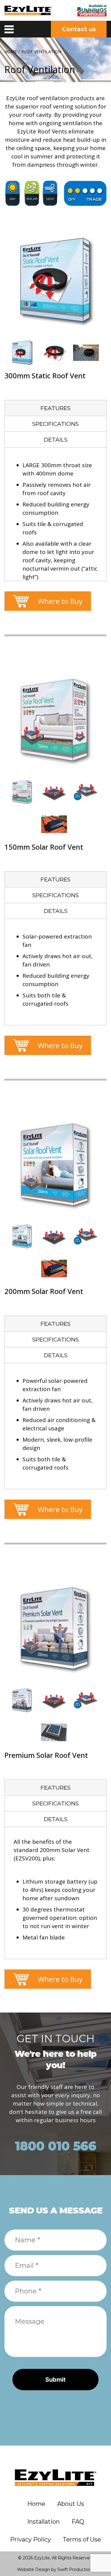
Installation (44, 2522)
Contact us (79, 29)
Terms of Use (82, 2539)
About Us (71, 2504)
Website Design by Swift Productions (55, 2569)
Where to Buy (60, 601)
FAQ (78, 2522)
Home (11, 52)
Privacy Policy (30, 2539)
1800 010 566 (55, 2146)
